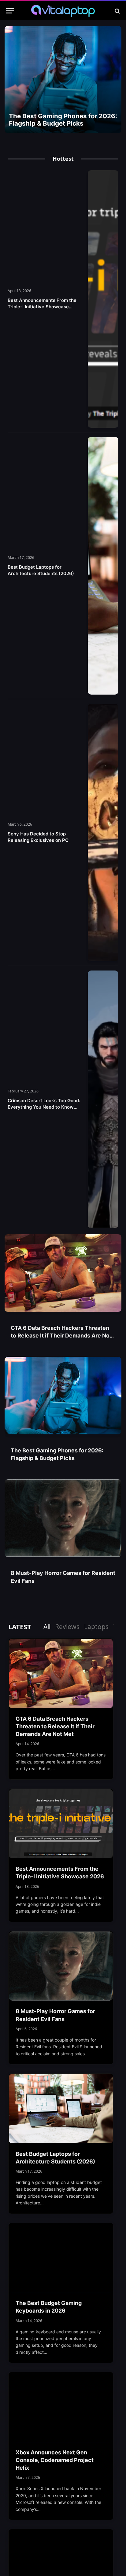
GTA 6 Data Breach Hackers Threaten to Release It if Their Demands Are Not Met (61, 1336)
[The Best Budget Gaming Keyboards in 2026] (61, 2258)
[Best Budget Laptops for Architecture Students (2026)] (103, 566)
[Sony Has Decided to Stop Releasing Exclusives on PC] (103, 833)
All (47, 1627)
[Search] (117, 11)
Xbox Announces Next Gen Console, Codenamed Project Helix (55, 2460)
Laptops (96, 1627)
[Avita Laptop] (63, 11)
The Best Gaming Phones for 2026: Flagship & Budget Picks (63, 120)
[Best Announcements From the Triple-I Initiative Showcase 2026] (103, 299)
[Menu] (10, 11)
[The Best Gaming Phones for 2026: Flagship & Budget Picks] (63, 79)
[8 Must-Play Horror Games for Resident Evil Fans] (63, 1518)
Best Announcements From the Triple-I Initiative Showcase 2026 (42, 307)
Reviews (67, 1627)
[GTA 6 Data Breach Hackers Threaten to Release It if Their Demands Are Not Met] (63, 1273)
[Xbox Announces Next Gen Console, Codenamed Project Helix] (61, 2407)
